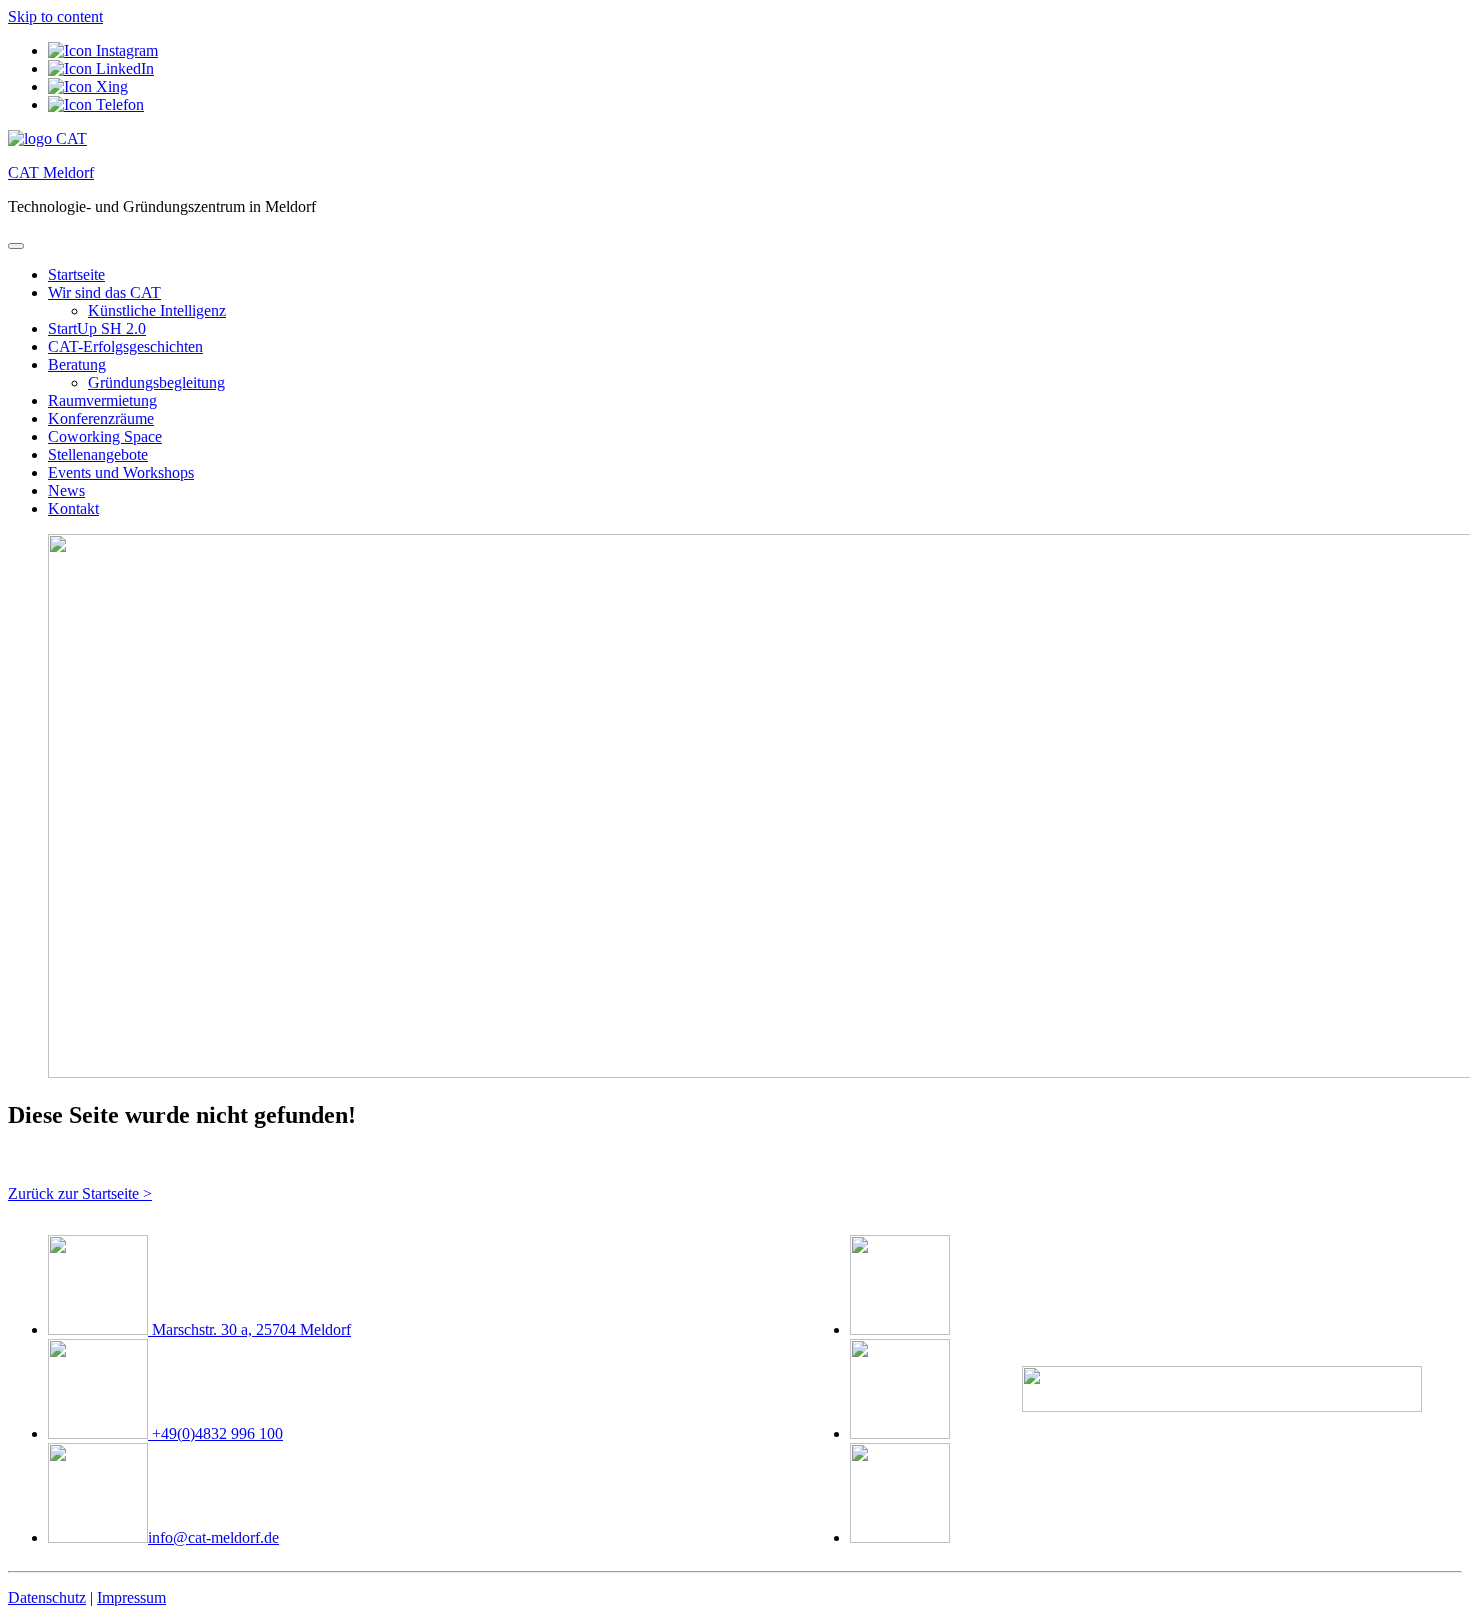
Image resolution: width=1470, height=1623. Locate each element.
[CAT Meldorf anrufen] (96, 104)
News (66, 490)
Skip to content (55, 16)
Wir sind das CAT (104, 292)
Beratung (77, 364)
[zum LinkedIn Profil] (101, 68)
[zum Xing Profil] (88, 86)
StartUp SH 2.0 (97, 328)
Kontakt (73, 508)
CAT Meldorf (51, 172)
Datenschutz (47, 1597)
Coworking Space (105, 436)
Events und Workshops (121, 472)
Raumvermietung (102, 400)
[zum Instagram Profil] (103, 50)
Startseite (76, 274)
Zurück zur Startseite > (80, 1193)
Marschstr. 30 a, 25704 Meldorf (249, 1329)
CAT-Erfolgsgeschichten (125, 346)
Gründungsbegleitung (156, 382)
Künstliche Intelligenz (157, 310)
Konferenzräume (101, 418)
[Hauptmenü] (16, 246)
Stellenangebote (98, 454)
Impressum (131, 1597)
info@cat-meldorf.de (213, 1537)
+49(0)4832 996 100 (215, 1433)
